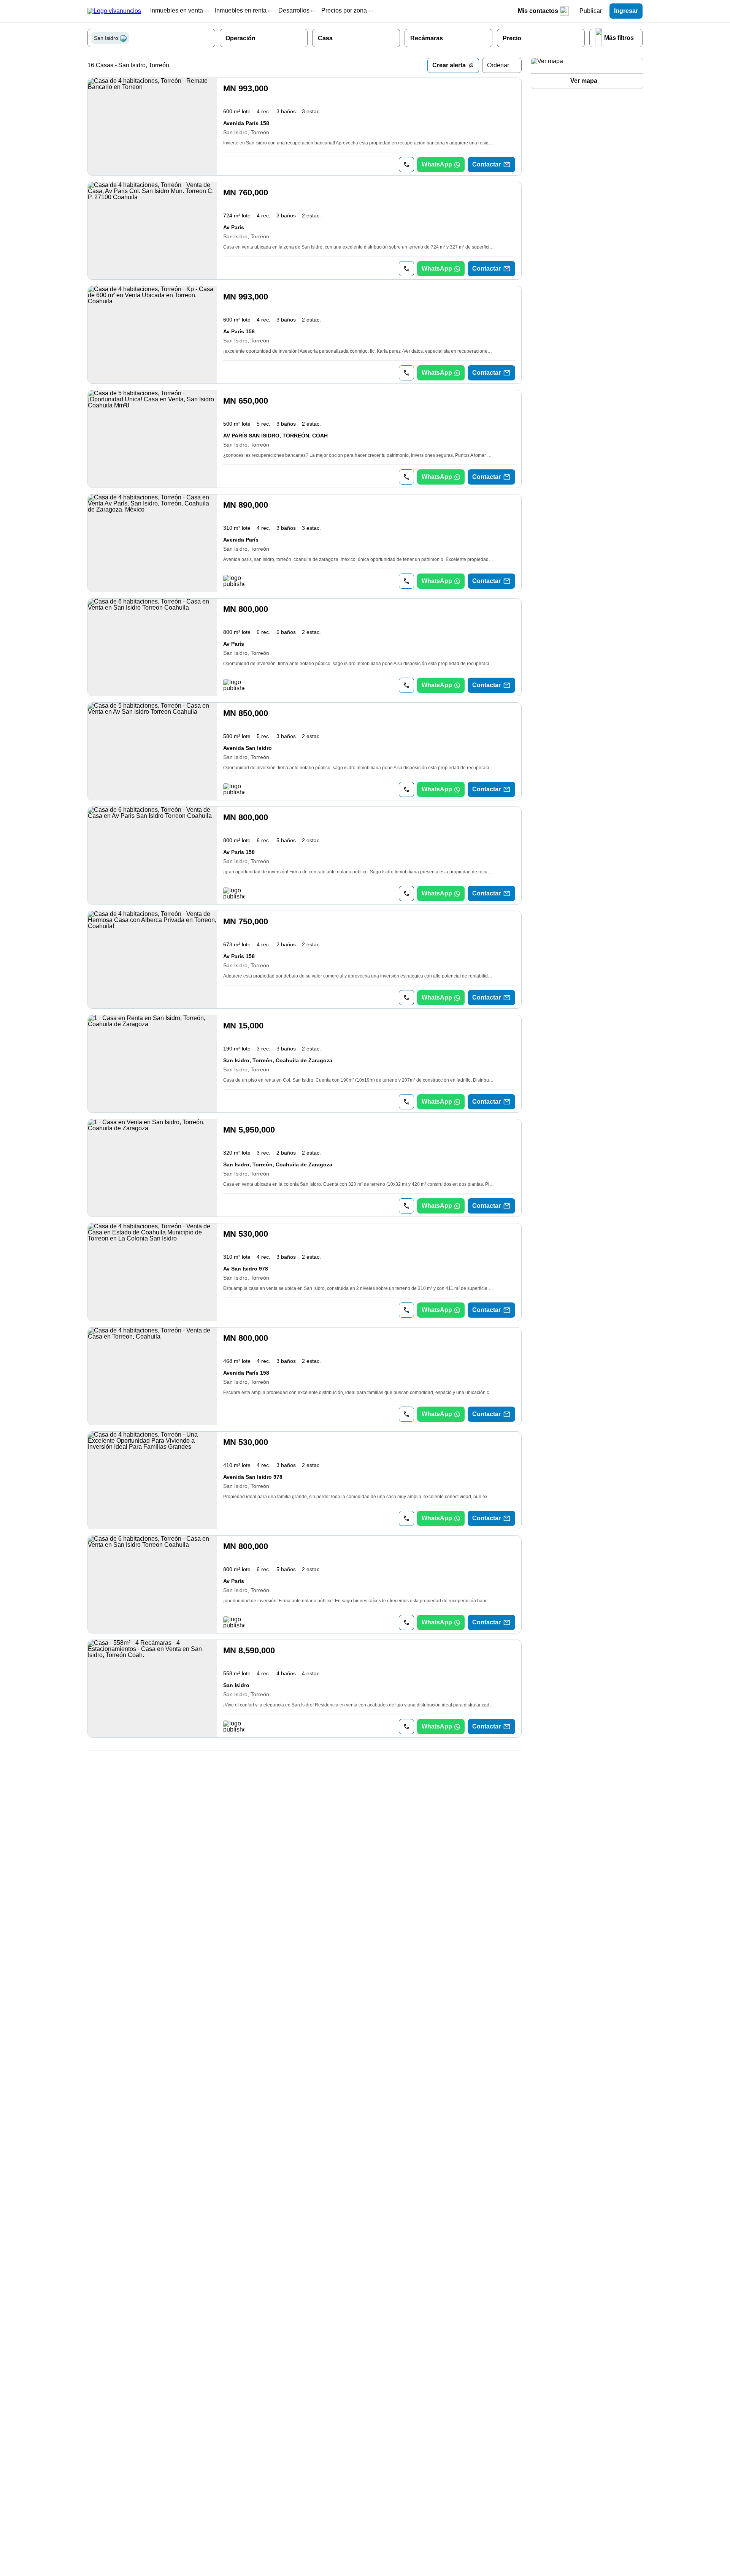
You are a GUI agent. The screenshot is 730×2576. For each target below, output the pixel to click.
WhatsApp (437, 164)
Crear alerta (449, 65)
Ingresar (626, 11)
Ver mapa (584, 81)
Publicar (591, 11)
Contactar (486, 164)
